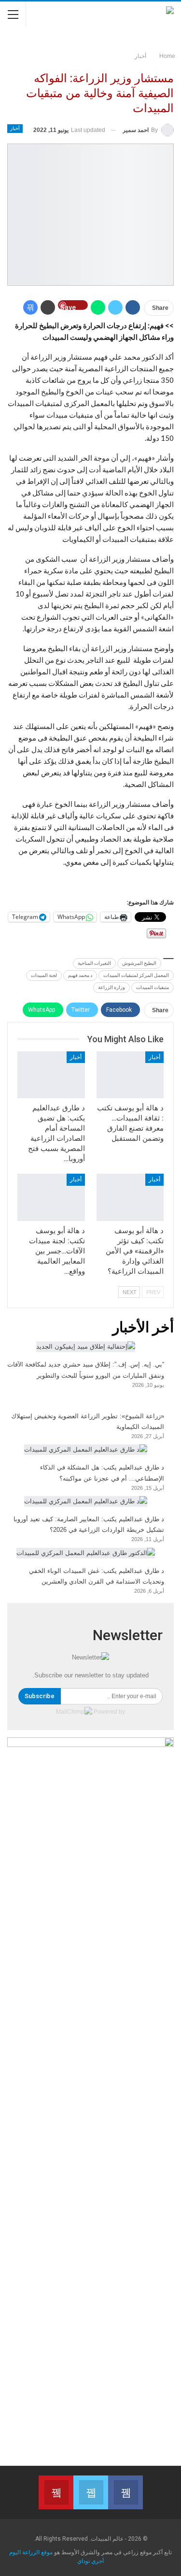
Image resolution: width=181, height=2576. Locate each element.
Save (68, 307)
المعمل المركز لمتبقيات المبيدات (136, 975)
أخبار (15, 128)
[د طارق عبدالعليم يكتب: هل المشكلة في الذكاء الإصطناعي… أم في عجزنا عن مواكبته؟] (86, 1450)
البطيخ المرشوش (139, 963)
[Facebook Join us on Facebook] (125, 2492)
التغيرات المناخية (94, 963)
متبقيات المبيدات (153, 987)
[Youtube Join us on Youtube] (56, 2492)
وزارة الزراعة (111, 987)
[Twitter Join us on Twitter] (91, 2492)
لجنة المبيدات (44, 975)
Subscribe (40, 1696)
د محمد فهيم (80, 975)
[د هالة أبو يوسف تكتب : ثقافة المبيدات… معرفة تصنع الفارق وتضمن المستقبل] (130, 1075)
